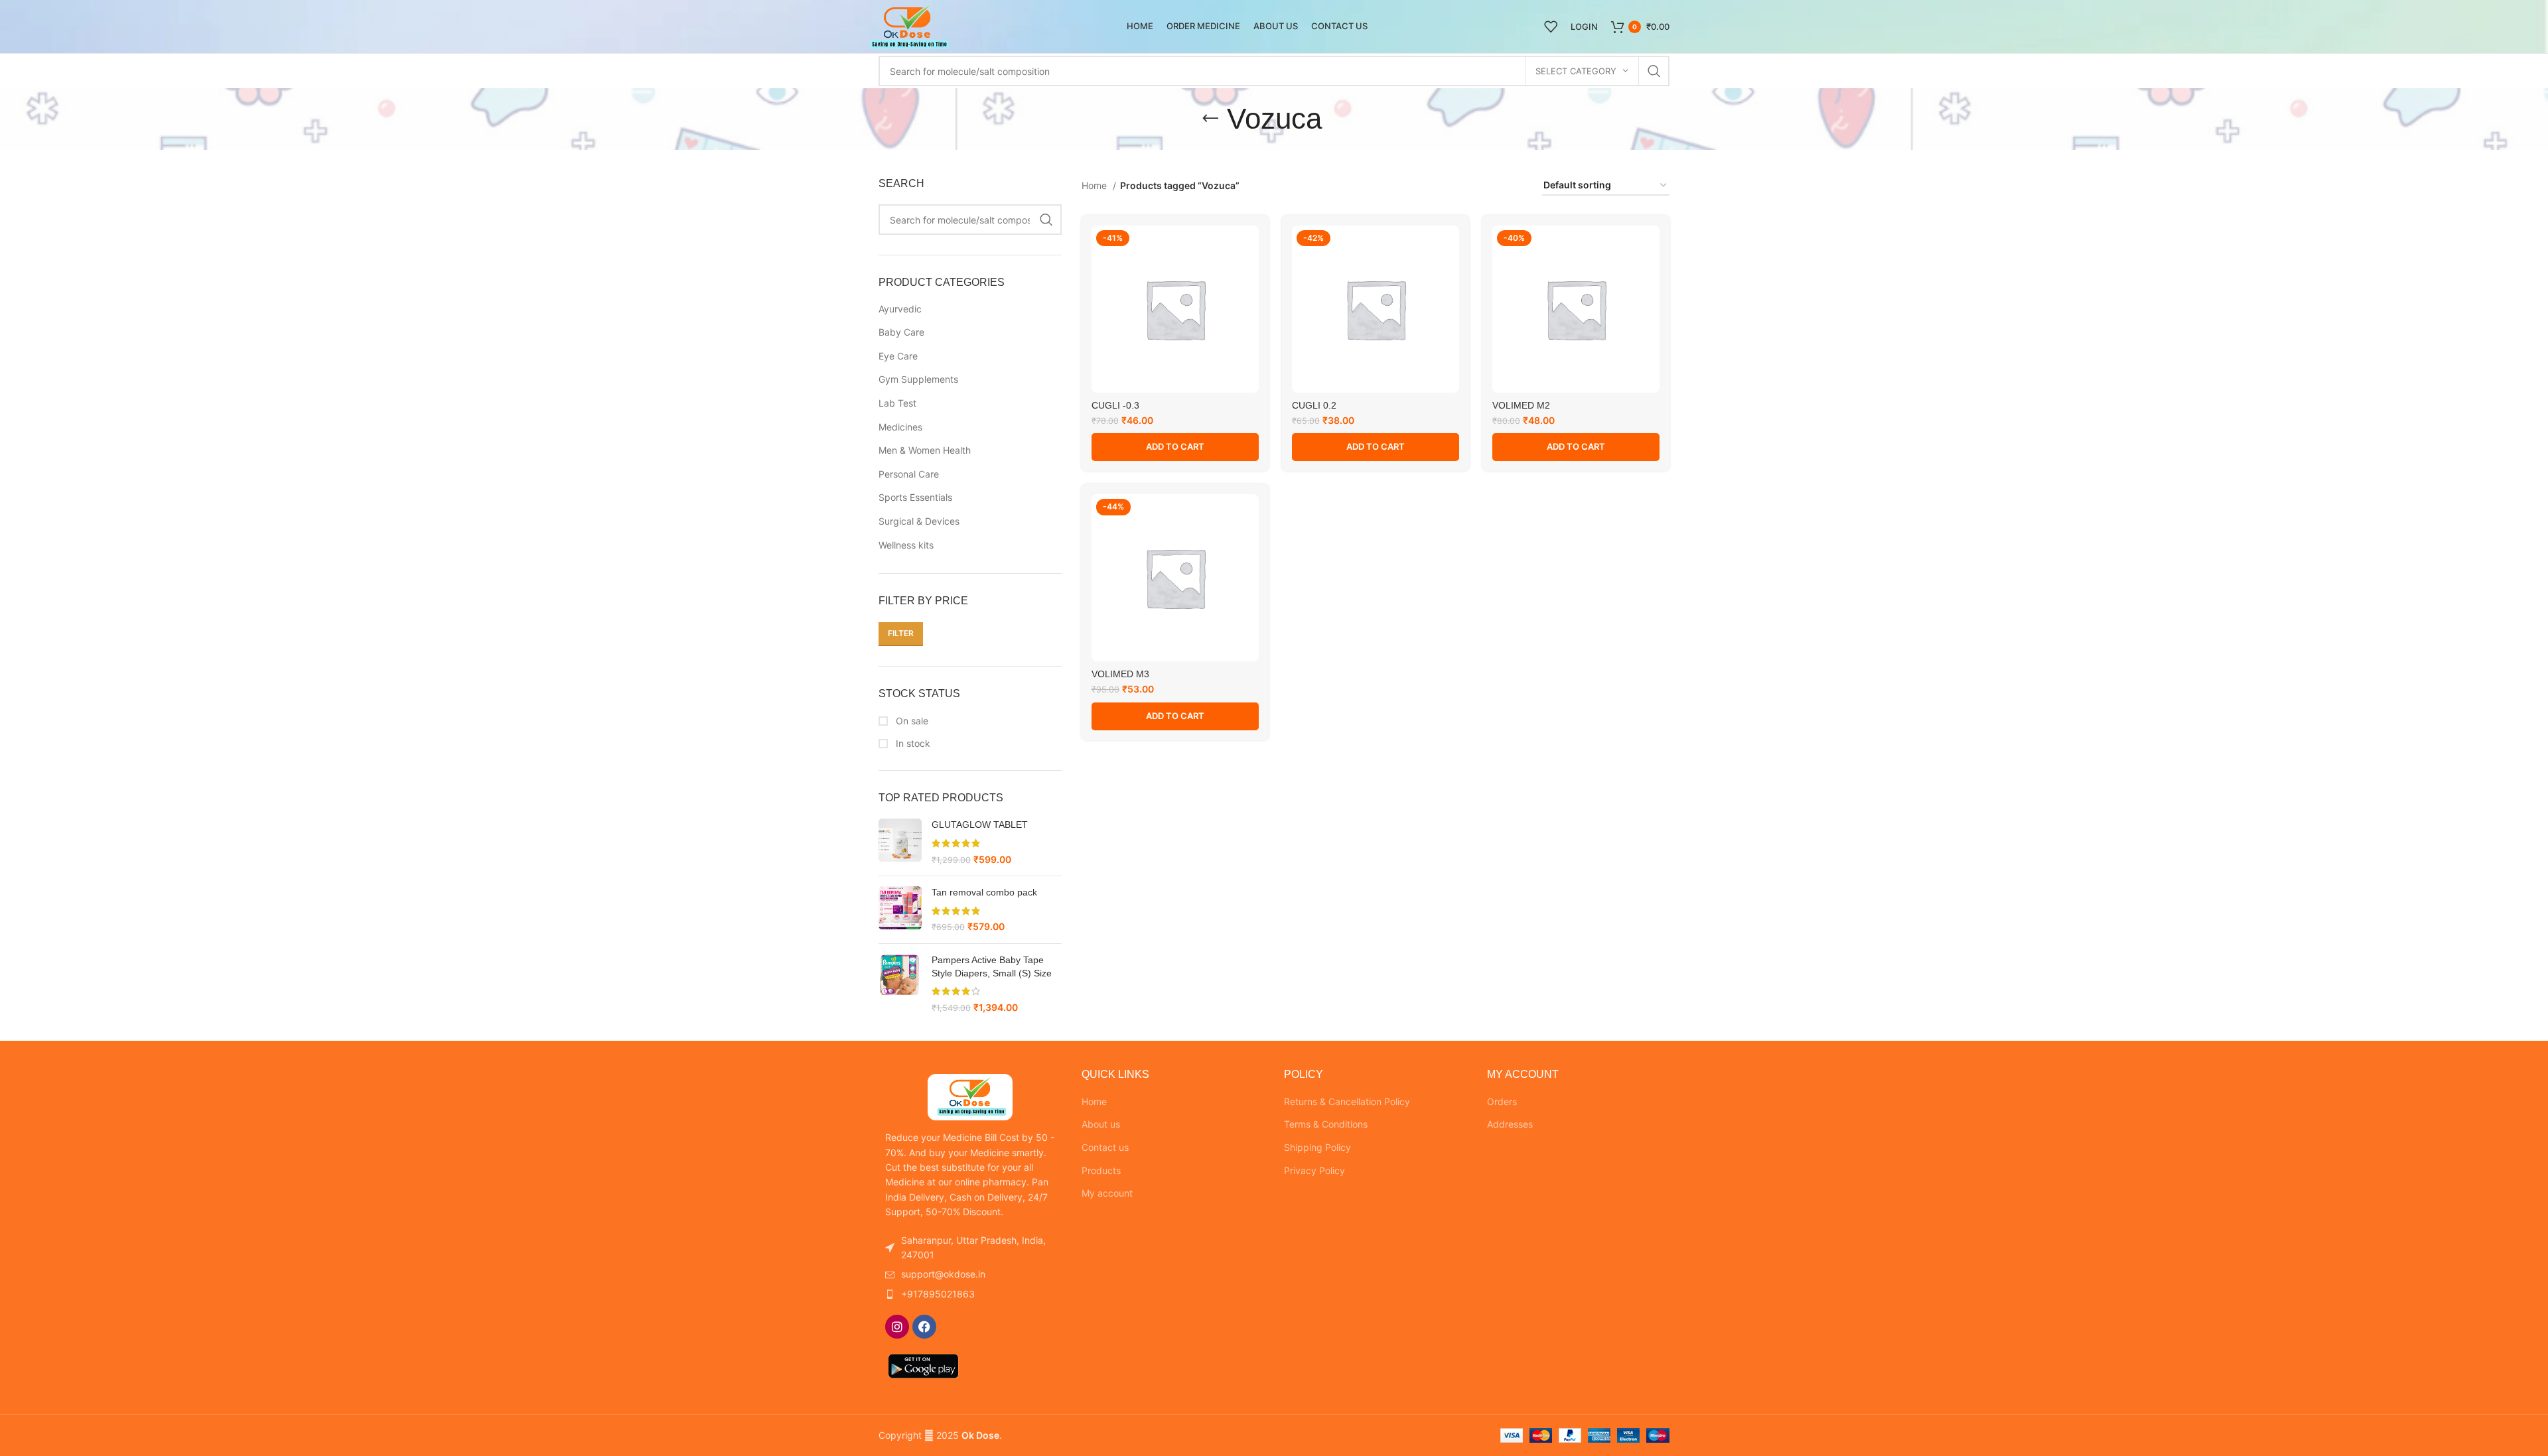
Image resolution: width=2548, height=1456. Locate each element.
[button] (1175, 447)
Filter (901, 633)
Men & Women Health (925, 450)
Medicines (900, 427)
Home (1096, 185)
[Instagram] (897, 1327)
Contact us (1105, 1147)
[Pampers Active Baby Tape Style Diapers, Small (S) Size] (900, 984)
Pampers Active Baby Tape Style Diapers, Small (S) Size (992, 966)
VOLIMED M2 (1521, 405)
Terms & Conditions (1326, 1124)
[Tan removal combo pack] (900, 910)
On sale (911, 721)
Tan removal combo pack (984, 892)
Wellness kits (906, 545)
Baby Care (901, 332)
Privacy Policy (1314, 1170)
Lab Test (897, 403)
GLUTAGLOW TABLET (980, 825)
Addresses (1510, 1124)
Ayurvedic (900, 309)
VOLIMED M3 (1120, 674)
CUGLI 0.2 (1314, 405)
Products (1101, 1170)
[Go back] (1210, 119)
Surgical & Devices (919, 521)
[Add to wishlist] (1249, 247)
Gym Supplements (918, 379)
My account (1107, 1193)
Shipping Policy (1317, 1147)
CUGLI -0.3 (1115, 405)
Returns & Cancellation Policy (1347, 1101)
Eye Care (898, 356)
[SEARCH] (1654, 71)
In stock (912, 743)
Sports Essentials (915, 497)
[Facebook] (924, 1327)
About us (1101, 1124)
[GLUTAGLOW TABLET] (900, 842)
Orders (1502, 1101)
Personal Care (909, 474)
